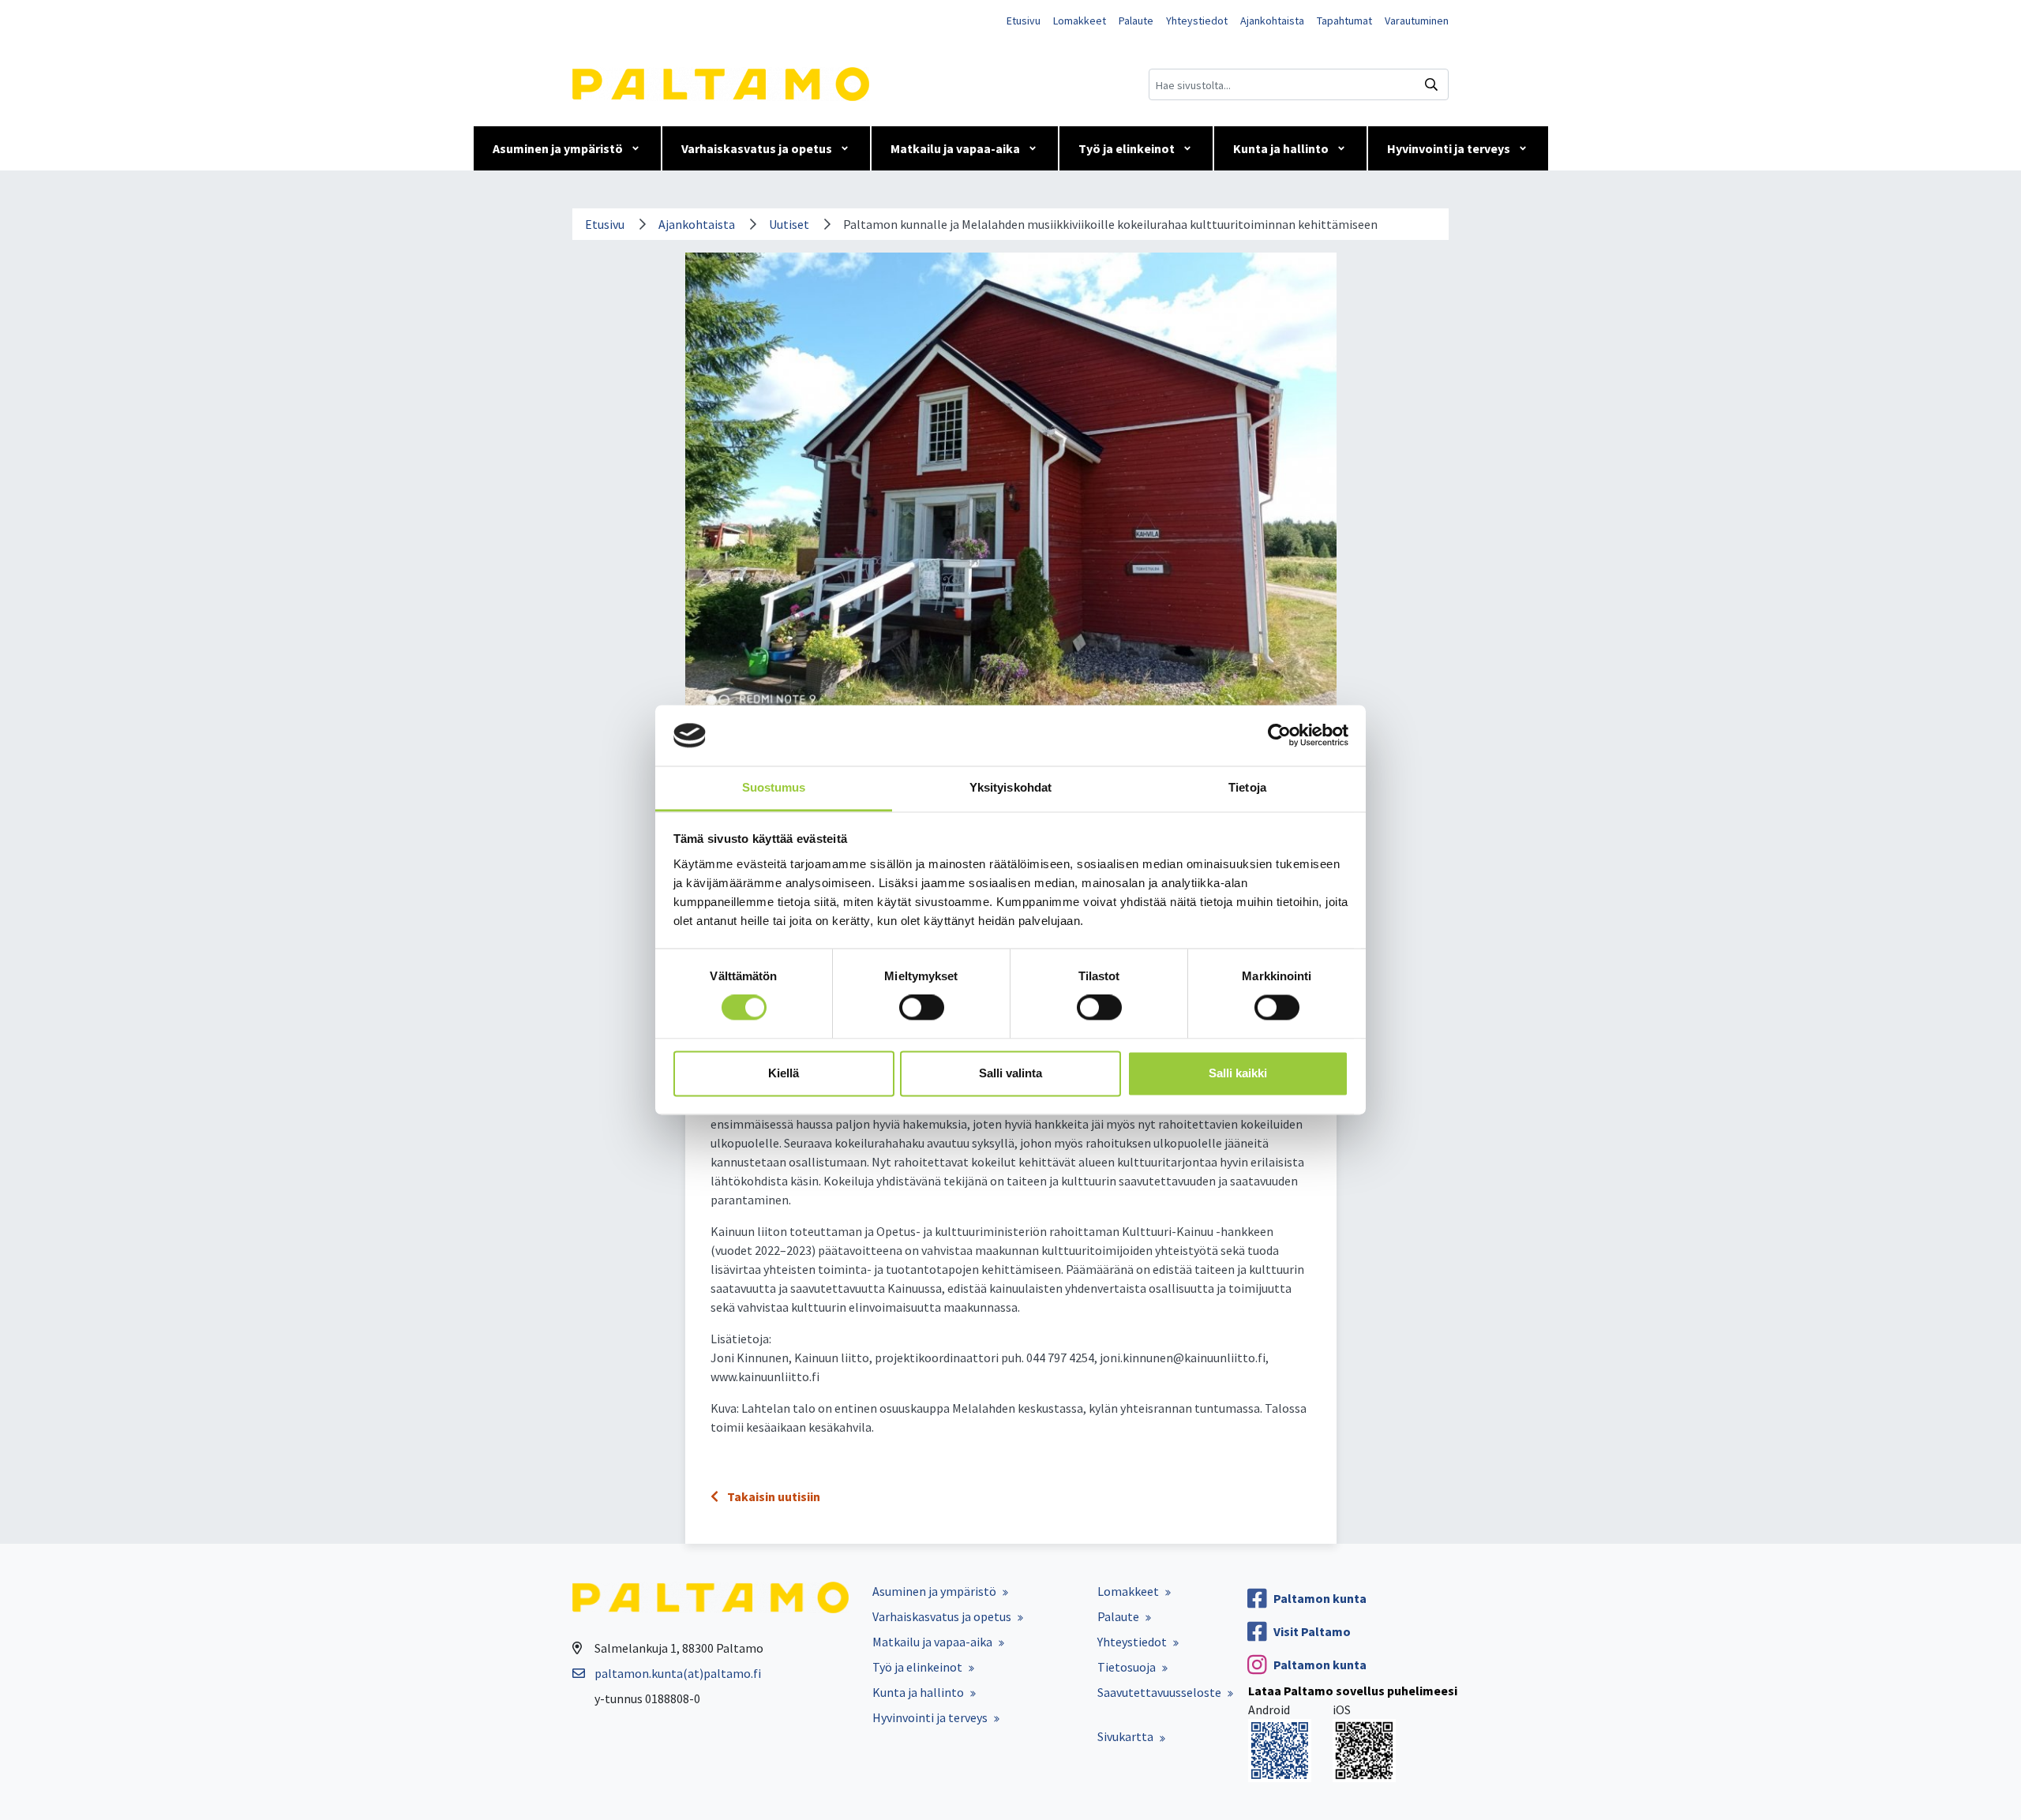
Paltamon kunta (1320, 1598)
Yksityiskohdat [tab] (1010, 787)
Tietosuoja (1127, 1667)
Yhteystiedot (1197, 21)
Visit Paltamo (1312, 1631)
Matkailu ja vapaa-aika (955, 148)
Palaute (1136, 21)
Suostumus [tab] (774, 787)
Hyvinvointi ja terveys (1449, 148)
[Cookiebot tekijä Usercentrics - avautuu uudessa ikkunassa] (1279, 736)
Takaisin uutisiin (772, 1496)
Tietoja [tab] (1247, 787)
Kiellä (784, 1073)
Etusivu (1024, 21)
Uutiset (789, 224)
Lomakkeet (1080, 21)
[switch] (922, 1008)
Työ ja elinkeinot (1127, 148)
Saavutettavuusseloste (1159, 1692)
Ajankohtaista (1272, 21)
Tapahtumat (1344, 21)
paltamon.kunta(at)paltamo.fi (678, 1673)
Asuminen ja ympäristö (558, 148)
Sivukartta (1125, 1736)
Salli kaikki (1238, 1073)
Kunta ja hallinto (1281, 148)
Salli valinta (1010, 1073)
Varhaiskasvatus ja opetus (757, 148)
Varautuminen (1417, 21)
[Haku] (1431, 84)
